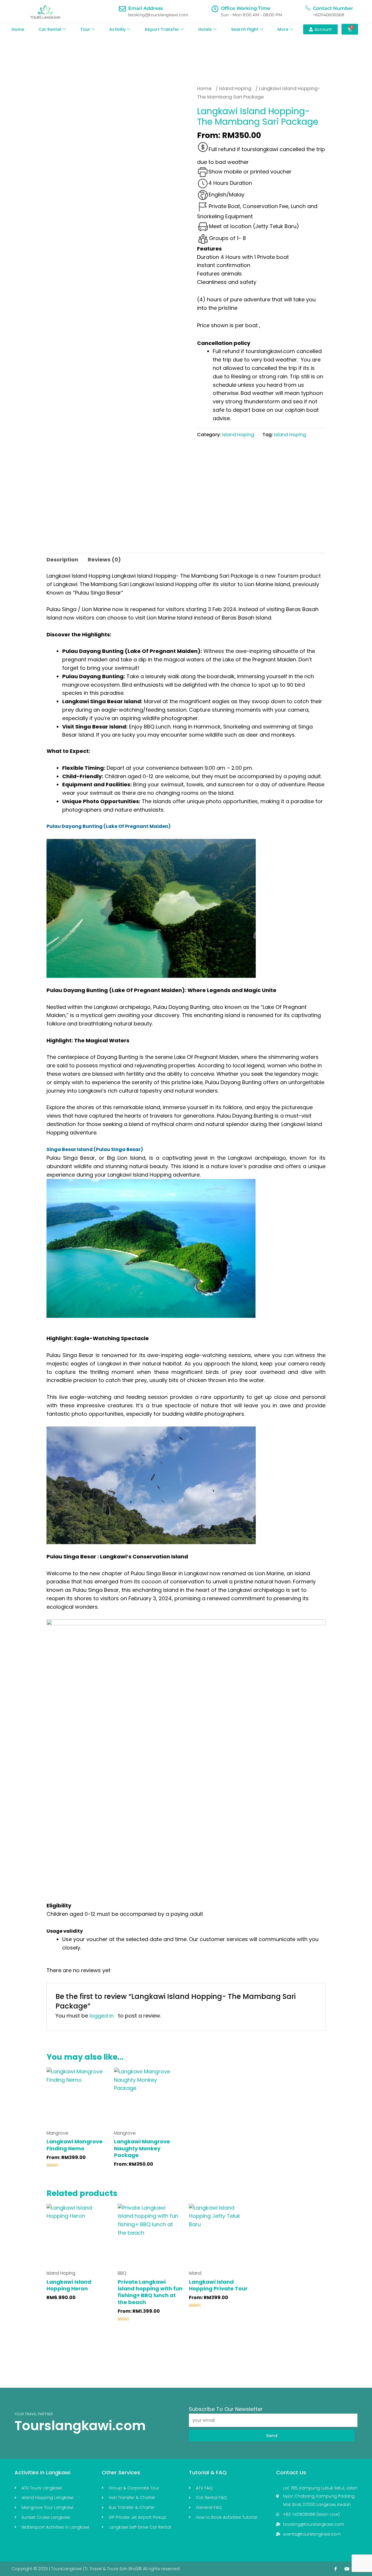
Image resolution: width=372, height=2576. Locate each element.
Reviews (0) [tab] (104, 560)
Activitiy (117, 29)
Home (18, 29)
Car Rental (50, 29)
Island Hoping (235, 88)
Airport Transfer (162, 29)
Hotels (205, 29)
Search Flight (245, 29)
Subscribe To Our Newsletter (226, 2409)
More (283, 29)
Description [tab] (62, 560)
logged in (102, 2016)
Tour (85, 29)
